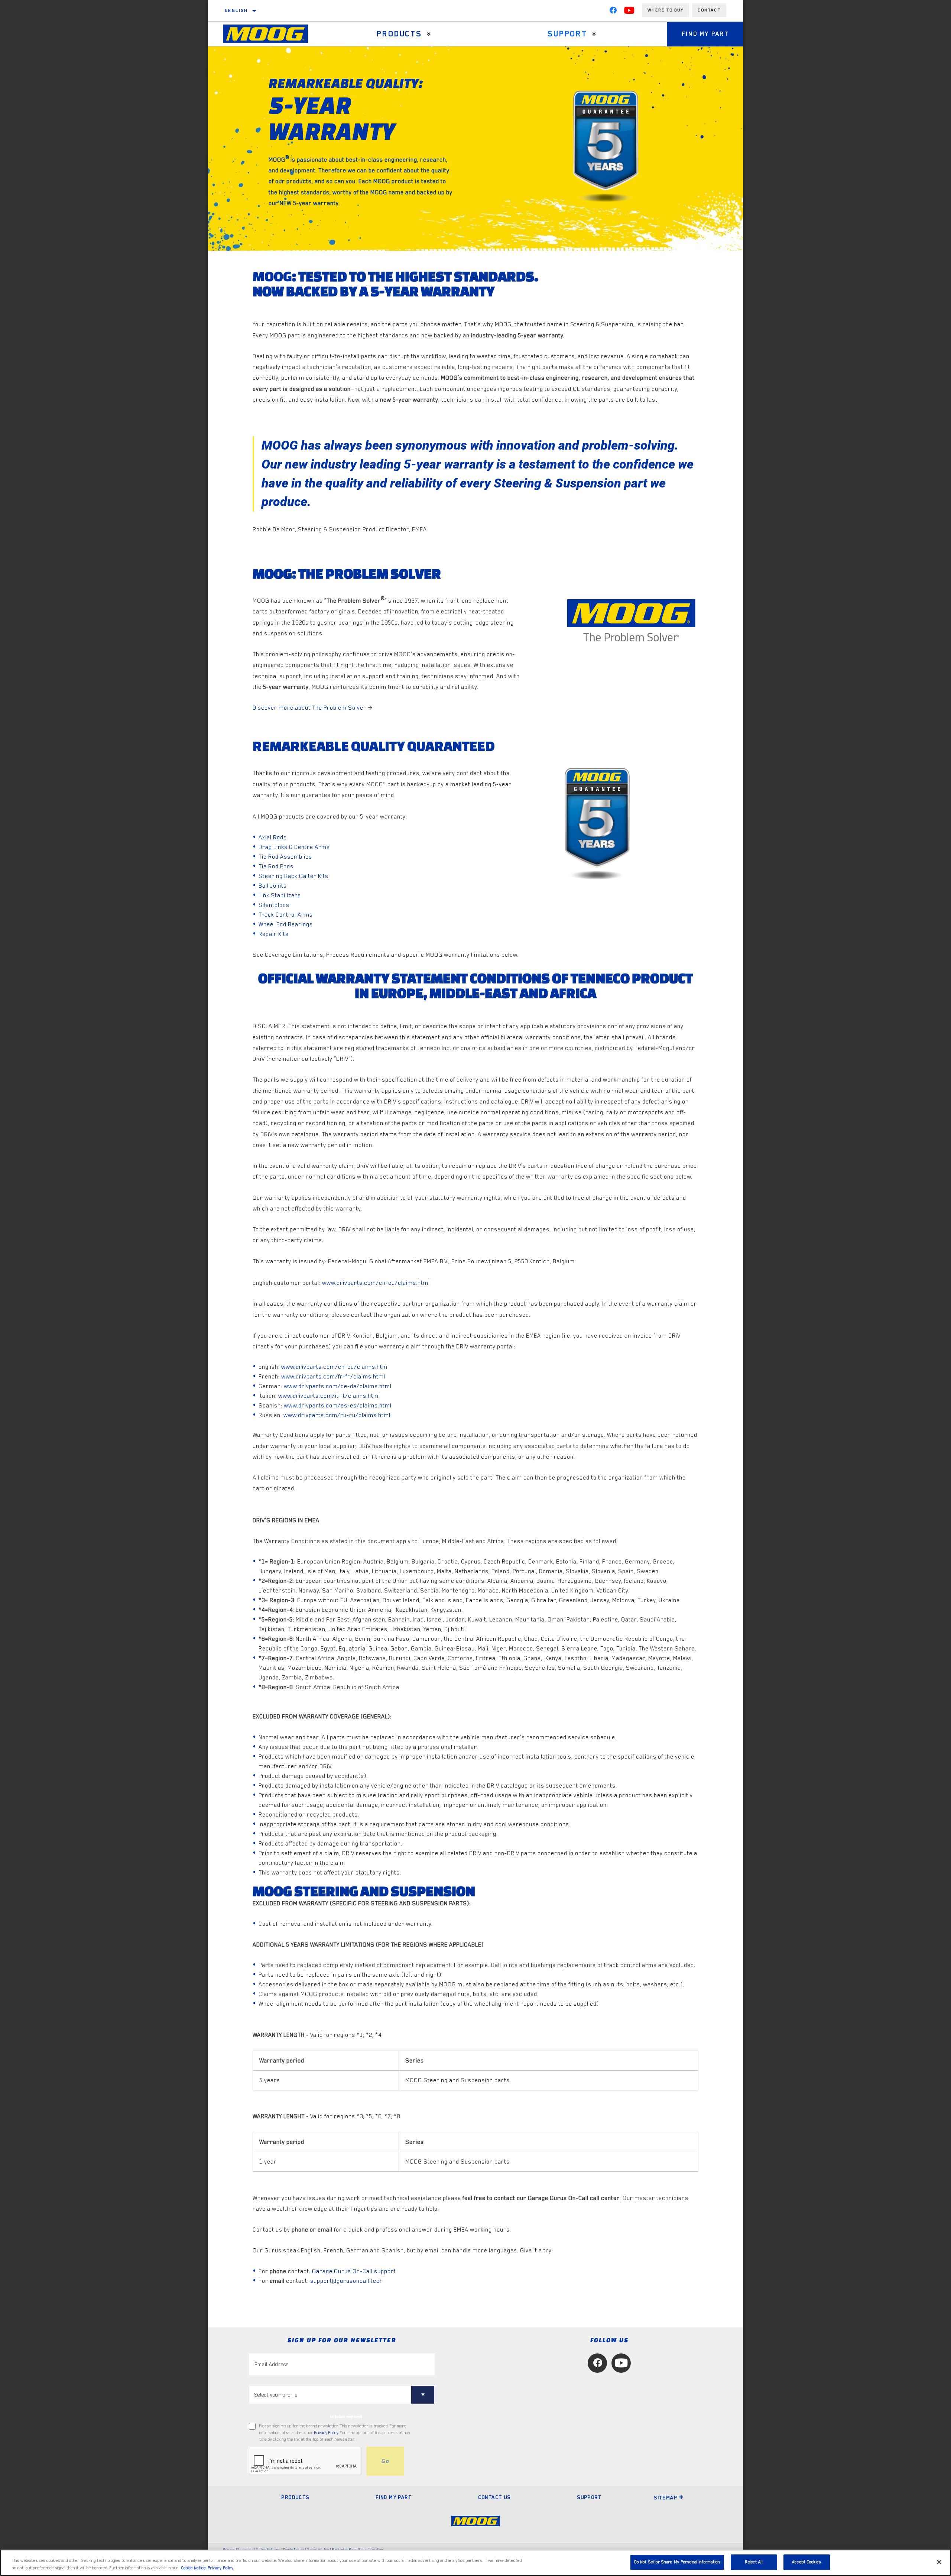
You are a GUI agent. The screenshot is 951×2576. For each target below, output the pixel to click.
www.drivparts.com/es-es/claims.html (338, 1406)
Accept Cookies (806, 2562)
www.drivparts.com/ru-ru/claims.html (337, 1415)
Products (399, 34)
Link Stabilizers (280, 895)
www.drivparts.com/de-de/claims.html (338, 1386)
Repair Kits (274, 934)
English (237, 10)
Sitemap (666, 2498)
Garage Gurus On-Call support (354, 2271)
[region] (475, 2563)
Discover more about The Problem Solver (309, 708)
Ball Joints (273, 886)
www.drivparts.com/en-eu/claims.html (376, 1283)
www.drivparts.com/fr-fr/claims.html (333, 1377)
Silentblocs (274, 905)
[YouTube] (629, 12)
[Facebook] (613, 12)
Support (567, 34)
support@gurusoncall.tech (347, 2281)
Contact (709, 10)
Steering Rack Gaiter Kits (293, 876)
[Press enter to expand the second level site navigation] (429, 34)
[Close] (939, 2562)
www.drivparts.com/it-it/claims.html (329, 1396)
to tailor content (346, 2417)
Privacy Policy (326, 2433)
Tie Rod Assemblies (285, 857)
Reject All (754, 2562)
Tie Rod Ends (276, 866)
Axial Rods (273, 837)
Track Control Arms (286, 915)
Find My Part (705, 34)
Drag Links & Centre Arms (294, 847)
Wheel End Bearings (286, 924)
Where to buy (666, 10)
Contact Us (494, 2497)
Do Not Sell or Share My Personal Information (677, 2562)
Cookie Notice (194, 2568)
